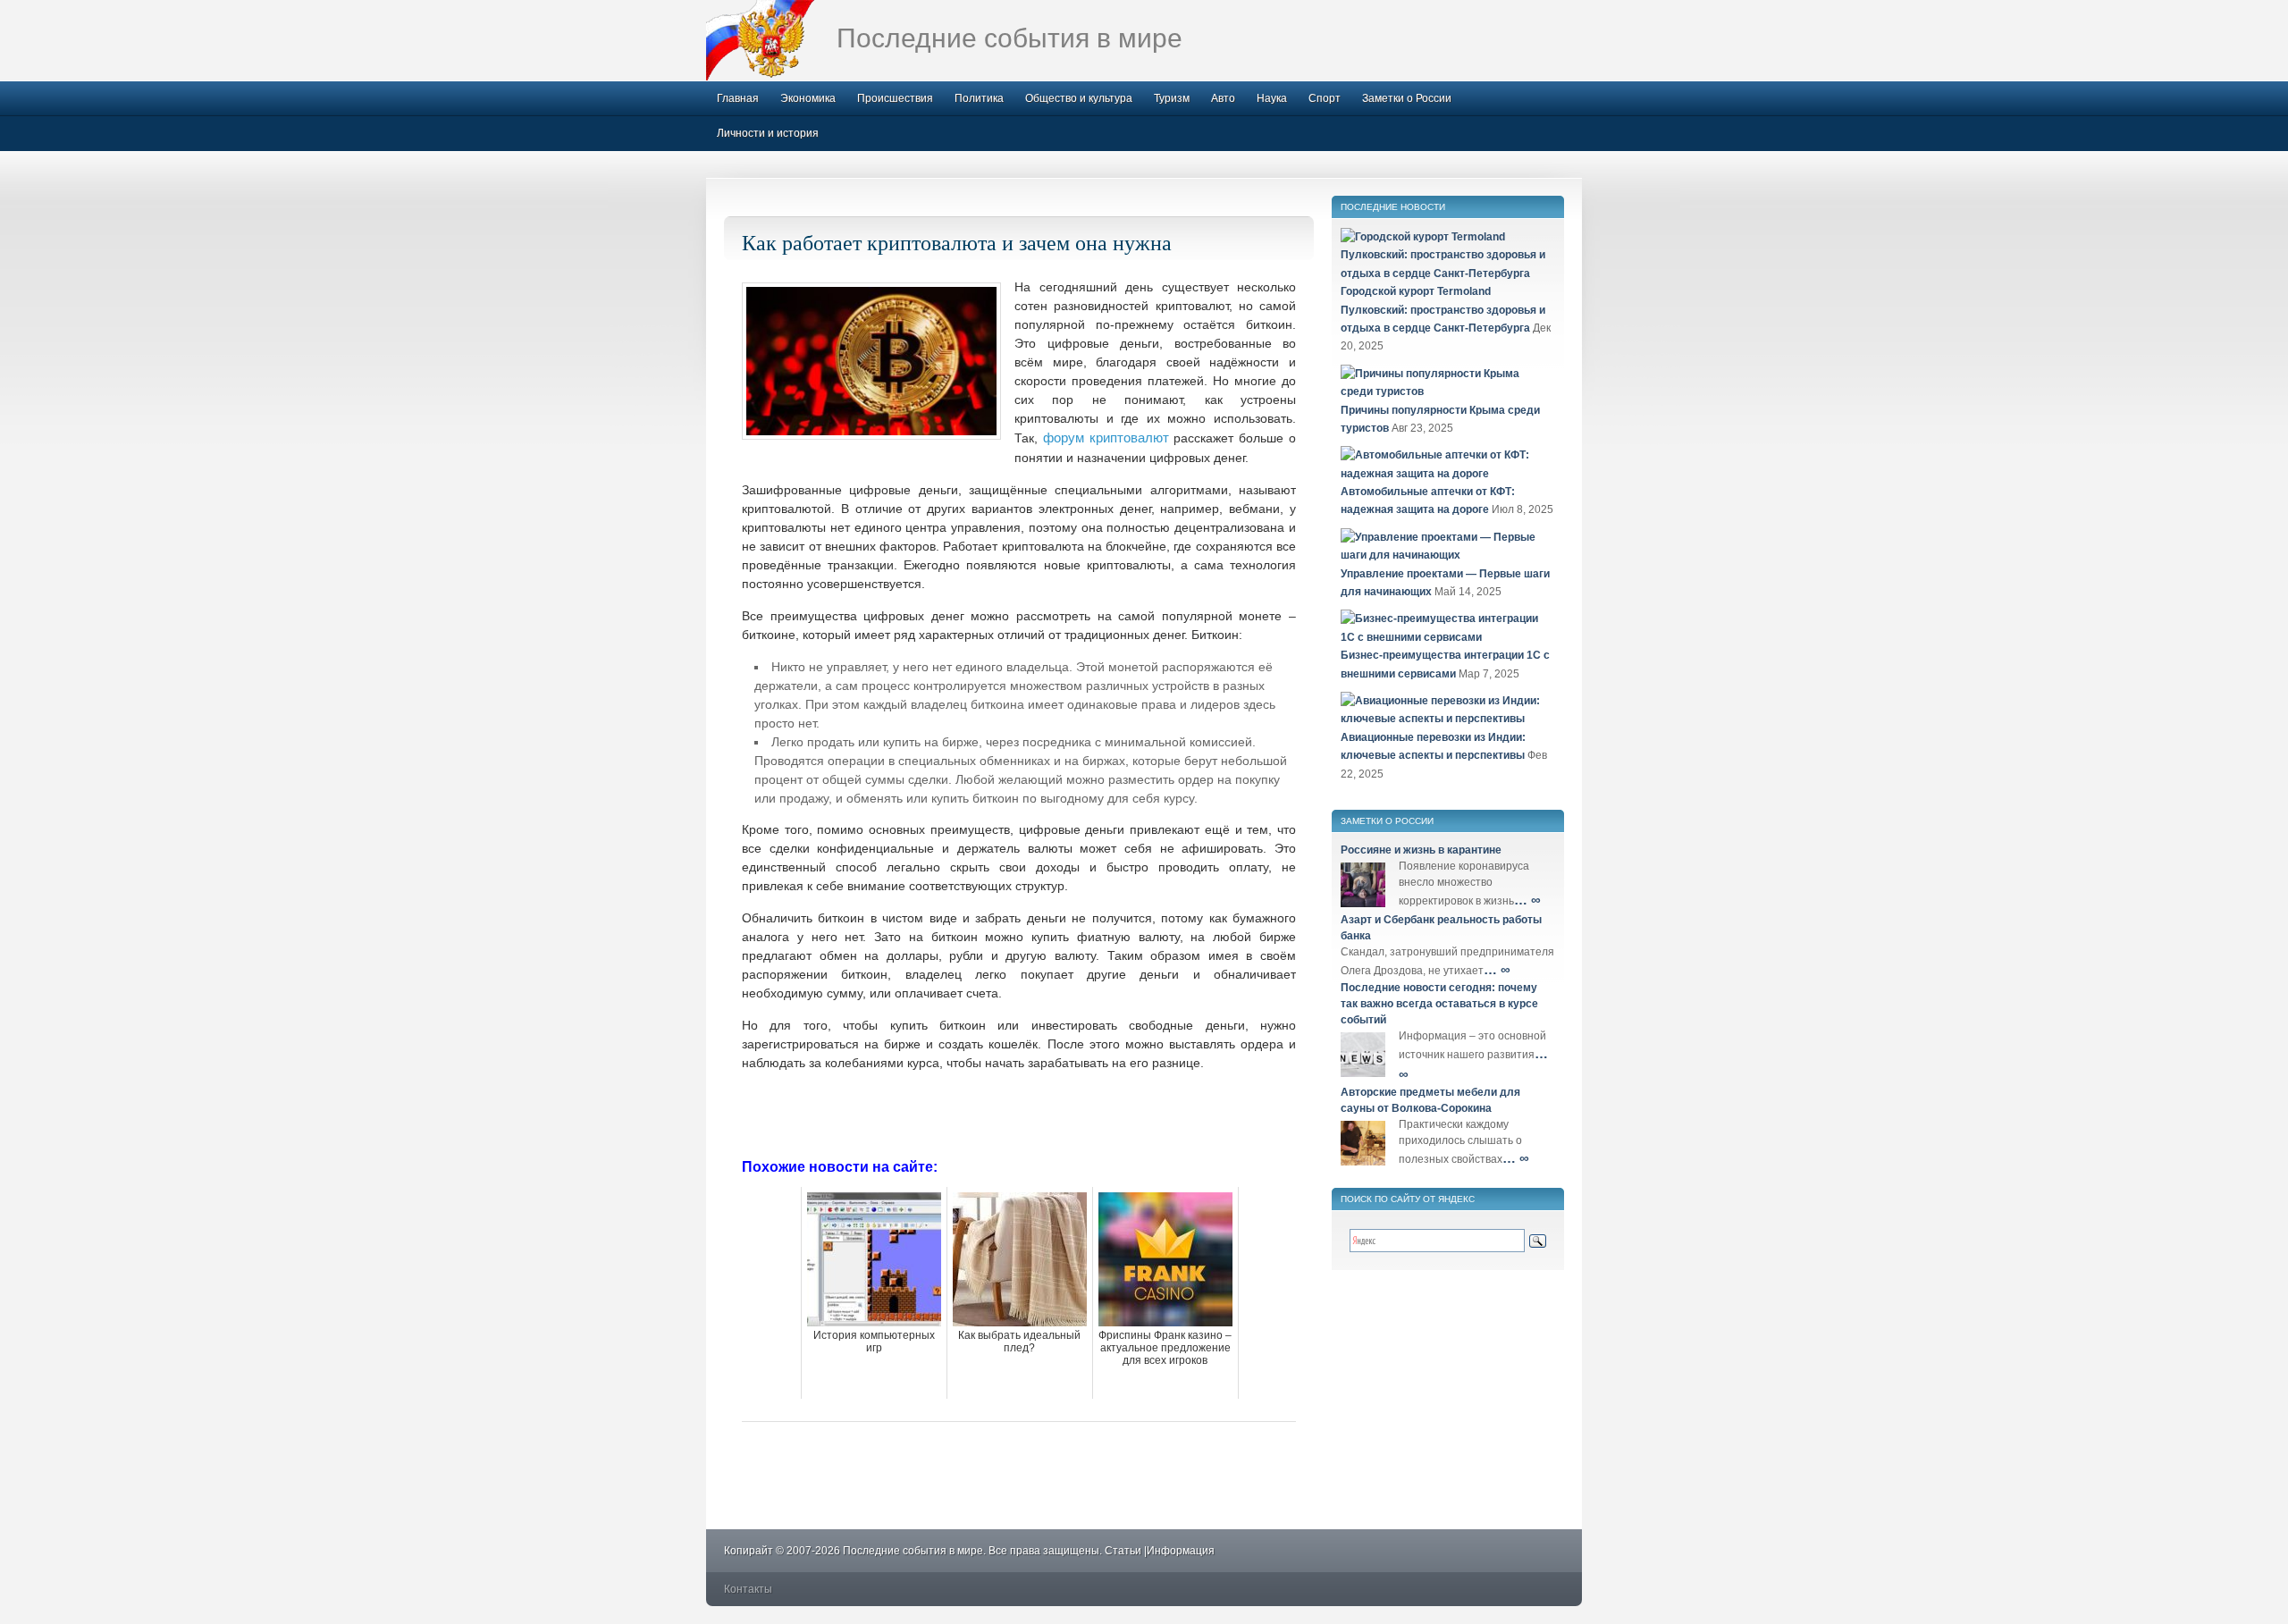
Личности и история (768, 133)
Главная (738, 98)
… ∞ (1527, 900)
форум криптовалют (1106, 438)
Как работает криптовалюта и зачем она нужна (957, 242)
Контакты (748, 1589)
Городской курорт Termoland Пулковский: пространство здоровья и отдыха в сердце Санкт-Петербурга (1443, 310)
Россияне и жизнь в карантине (1421, 850)
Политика (979, 98)
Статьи (1123, 1551)
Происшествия (895, 98)
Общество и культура (1079, 98)
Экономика (808, 98)
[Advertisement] (1019, 1113)
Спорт (1325, 98)
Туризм (1172, 98)
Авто (1223, 98)
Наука (1272, 98)
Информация (1181, 1551)
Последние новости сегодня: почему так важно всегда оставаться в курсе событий (1439, 1004)
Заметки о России (1407, 98)
